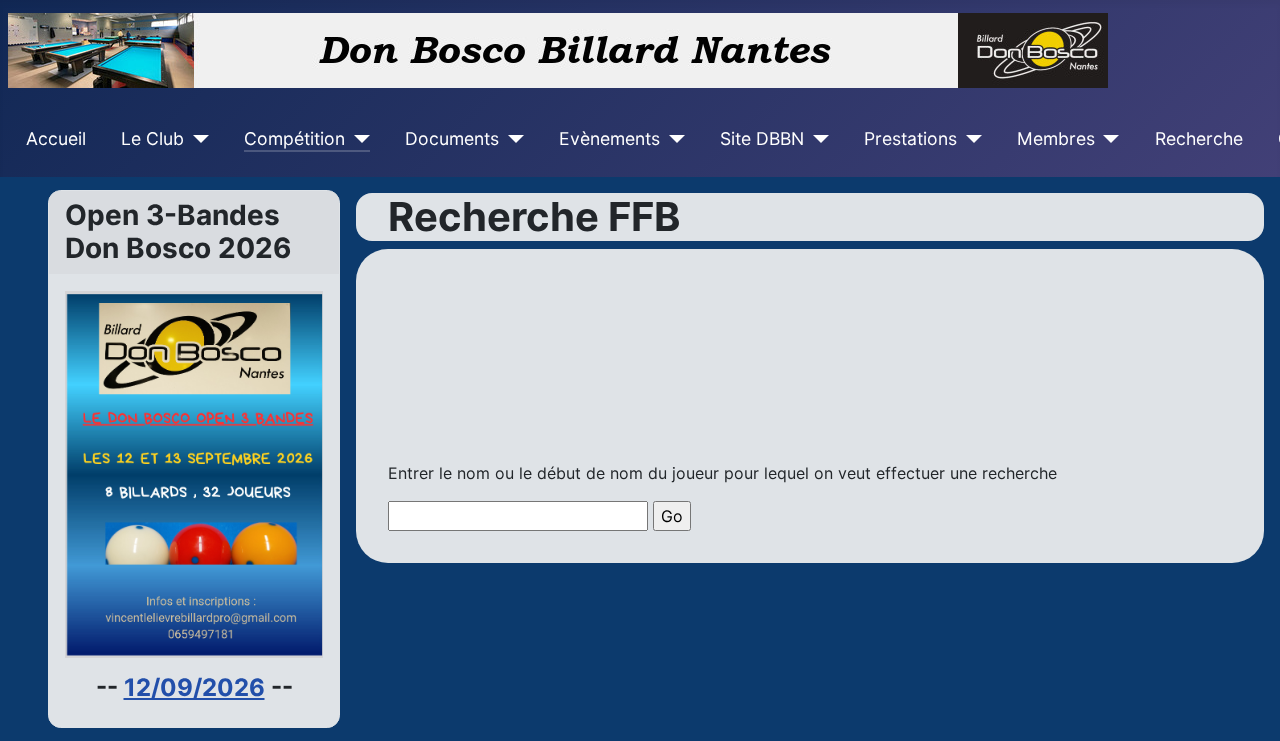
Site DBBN (762, 138)
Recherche (1199, 138)
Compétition (294, 138)
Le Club (152, 138)
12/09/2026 (194, 687)
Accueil (56, 138)
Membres (1056, 138)
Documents (452, 138)
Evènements (609, 138)
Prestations (910, 138)
